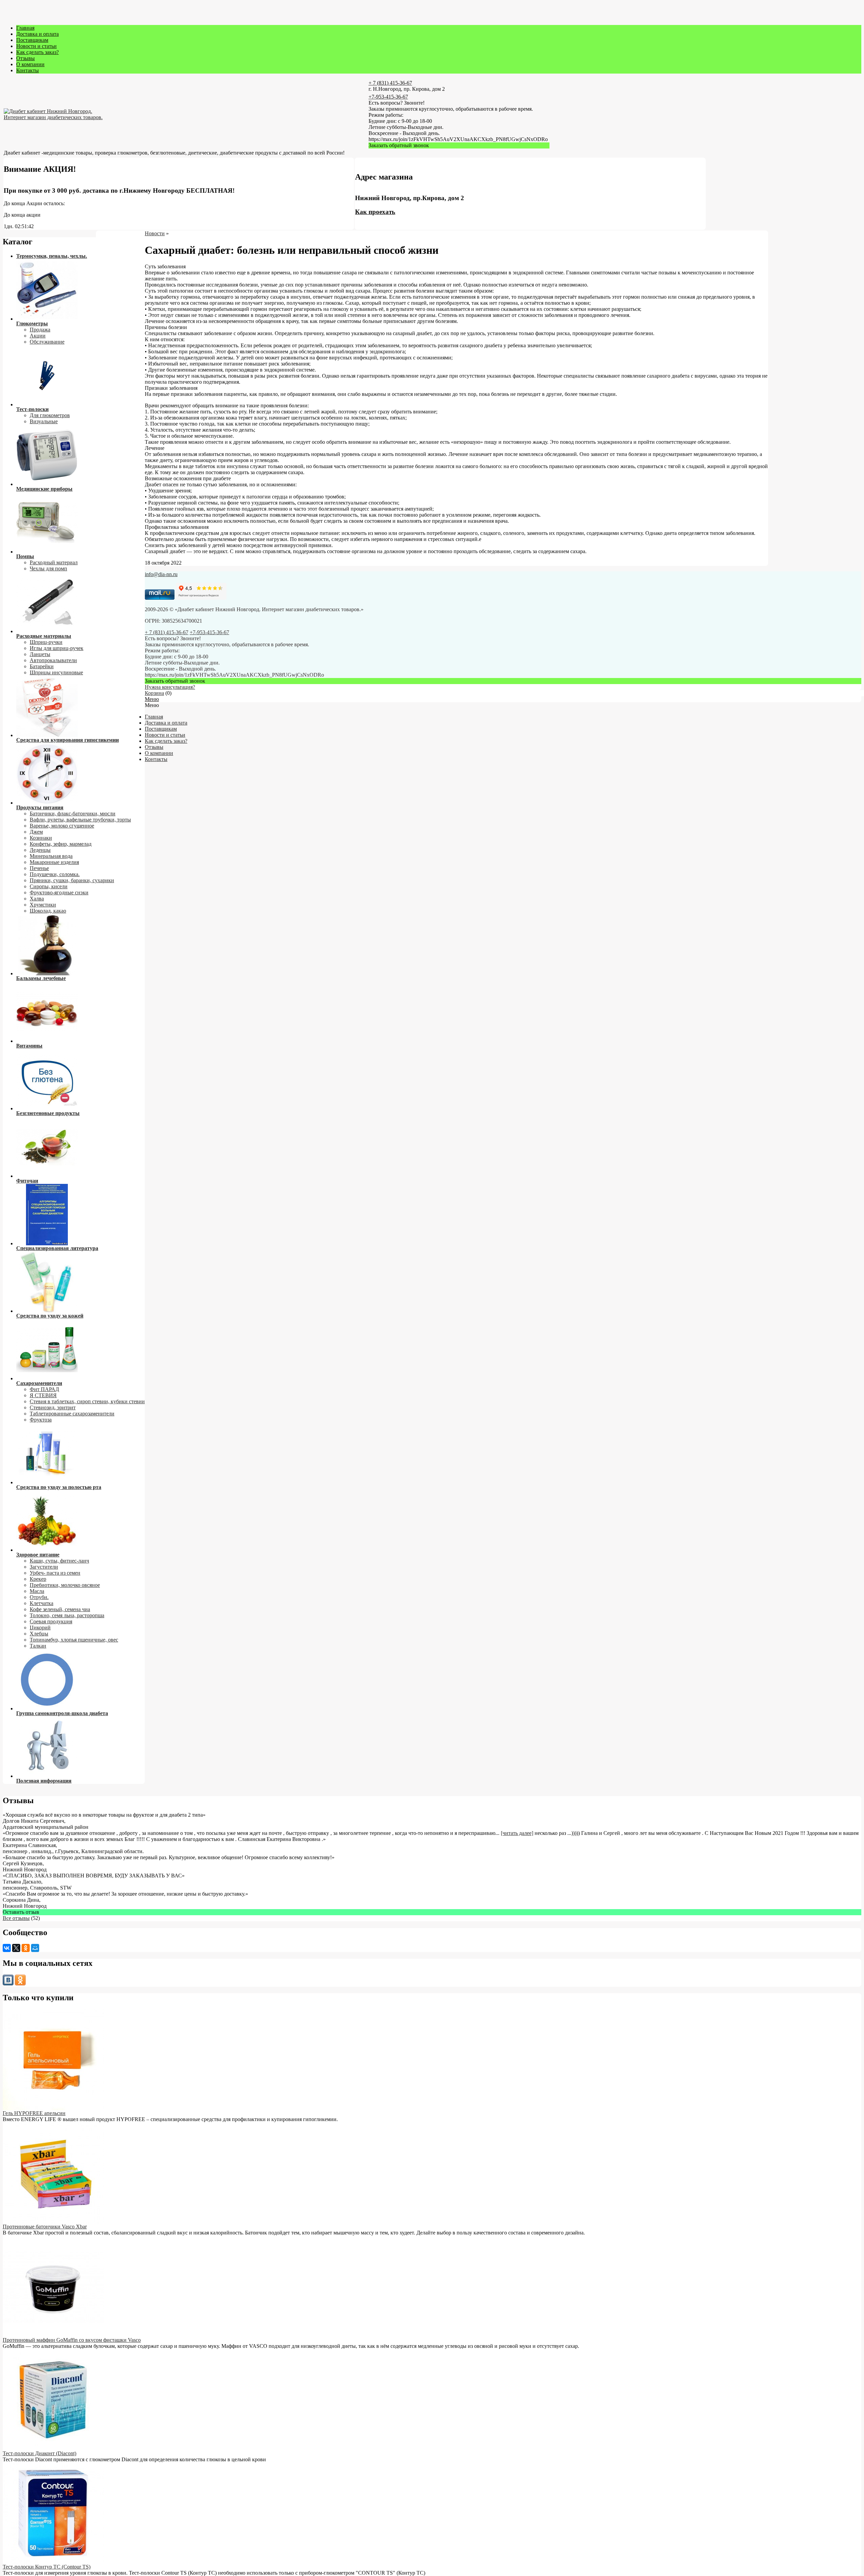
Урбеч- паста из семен (55, 1573)
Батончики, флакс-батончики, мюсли (73, 814)
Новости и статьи (36, 46)
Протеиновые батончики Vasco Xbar (45, 2227)
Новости (155, 233)
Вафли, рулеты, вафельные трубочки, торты (80, 820)
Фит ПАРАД (44, 1389)
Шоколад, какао (48, 911)
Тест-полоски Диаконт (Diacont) (39, 2453)
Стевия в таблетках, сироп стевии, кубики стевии (87, 1401)
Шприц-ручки (46, 642)
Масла (37, 1591)
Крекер (38, 1579)
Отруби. (39, 1597)
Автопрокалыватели (53, 660)
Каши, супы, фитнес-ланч (59, 1561)
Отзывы (25, 58)
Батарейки (42, 666)
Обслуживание (47, 342)
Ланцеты (40, 654)
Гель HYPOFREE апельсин (34, 2113)
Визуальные (44, 421)
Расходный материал (54, 562)
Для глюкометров (50, 415)
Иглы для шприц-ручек (57, 648)
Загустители (44, 1567)
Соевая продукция (51, 1621)
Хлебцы (39, 1634)
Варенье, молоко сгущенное (62, 826)
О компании (30, 64)
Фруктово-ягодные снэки (59, 892)
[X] (16, 1948)
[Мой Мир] (35, 1948)
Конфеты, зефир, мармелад (61, 844)
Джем (36, 832)
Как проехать (375, 212)
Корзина (154, 693)
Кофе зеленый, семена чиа (60, 1609)
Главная (25, 28)
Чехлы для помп (48, 568)
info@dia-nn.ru (161, 574)
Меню (152, 699)
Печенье (39, 868)
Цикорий (40, 1628)
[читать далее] (517, 1833)
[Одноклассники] (26, 1948)
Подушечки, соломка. (55, 874)
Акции (38, 336)
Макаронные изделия (54, 862)
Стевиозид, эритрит (53, 1407)
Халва (37, 899)
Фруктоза (41, 1420)
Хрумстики (43, 905)
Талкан (38, 1646)
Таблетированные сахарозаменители (72, 1414)
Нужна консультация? (170, 687)
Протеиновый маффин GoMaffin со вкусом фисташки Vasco (72, 2340)
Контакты (28, 70)
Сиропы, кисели (49, 886)
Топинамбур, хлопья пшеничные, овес (74, 1640)
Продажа (40, 330)
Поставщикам (32, 40)
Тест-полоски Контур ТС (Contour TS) (47, 2567)
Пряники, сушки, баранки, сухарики (72, 880)
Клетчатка (42, 1603)
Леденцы (40, 850)
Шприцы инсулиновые (56, 672)
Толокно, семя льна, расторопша (67, 1615)
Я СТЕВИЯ (43, 1395)
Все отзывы (16, 1918)
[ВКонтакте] (7, 1948)
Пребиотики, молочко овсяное (65, 1585)
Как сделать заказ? (37, 52)
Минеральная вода (51, 856)
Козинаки (41, 838)
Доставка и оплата (37, 34)
